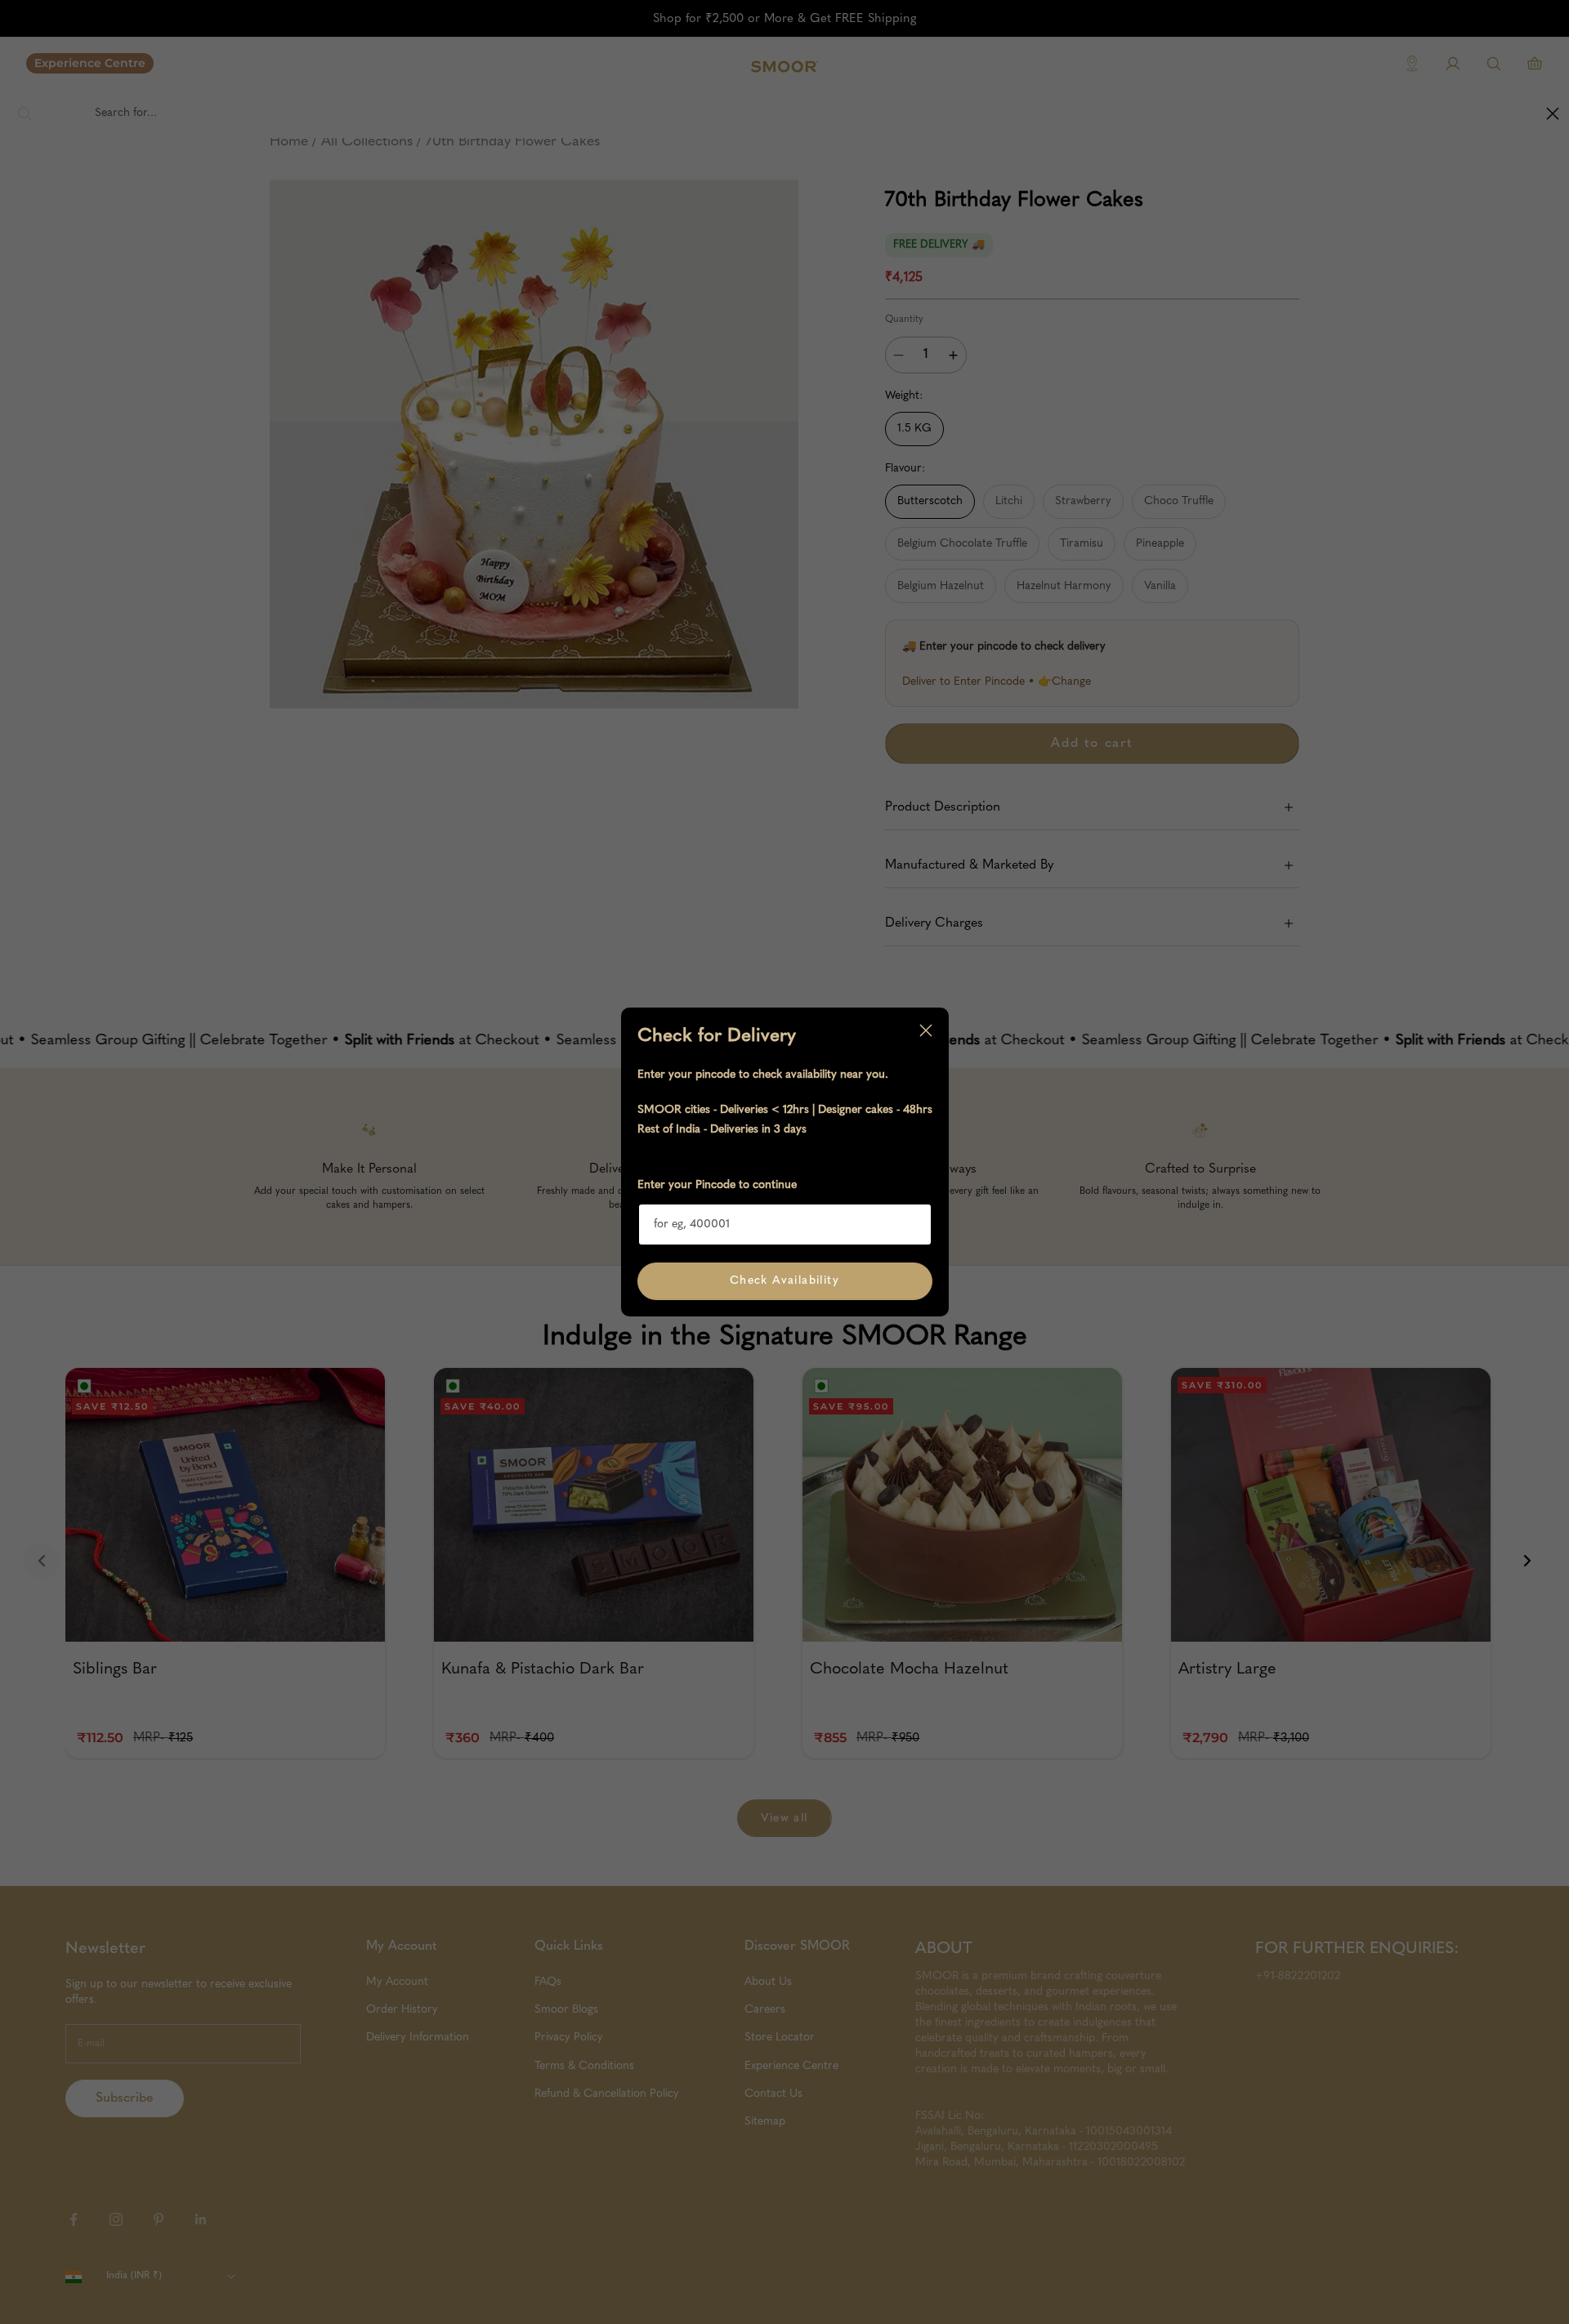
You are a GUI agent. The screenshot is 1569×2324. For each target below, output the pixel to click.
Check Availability (784, 1280)
